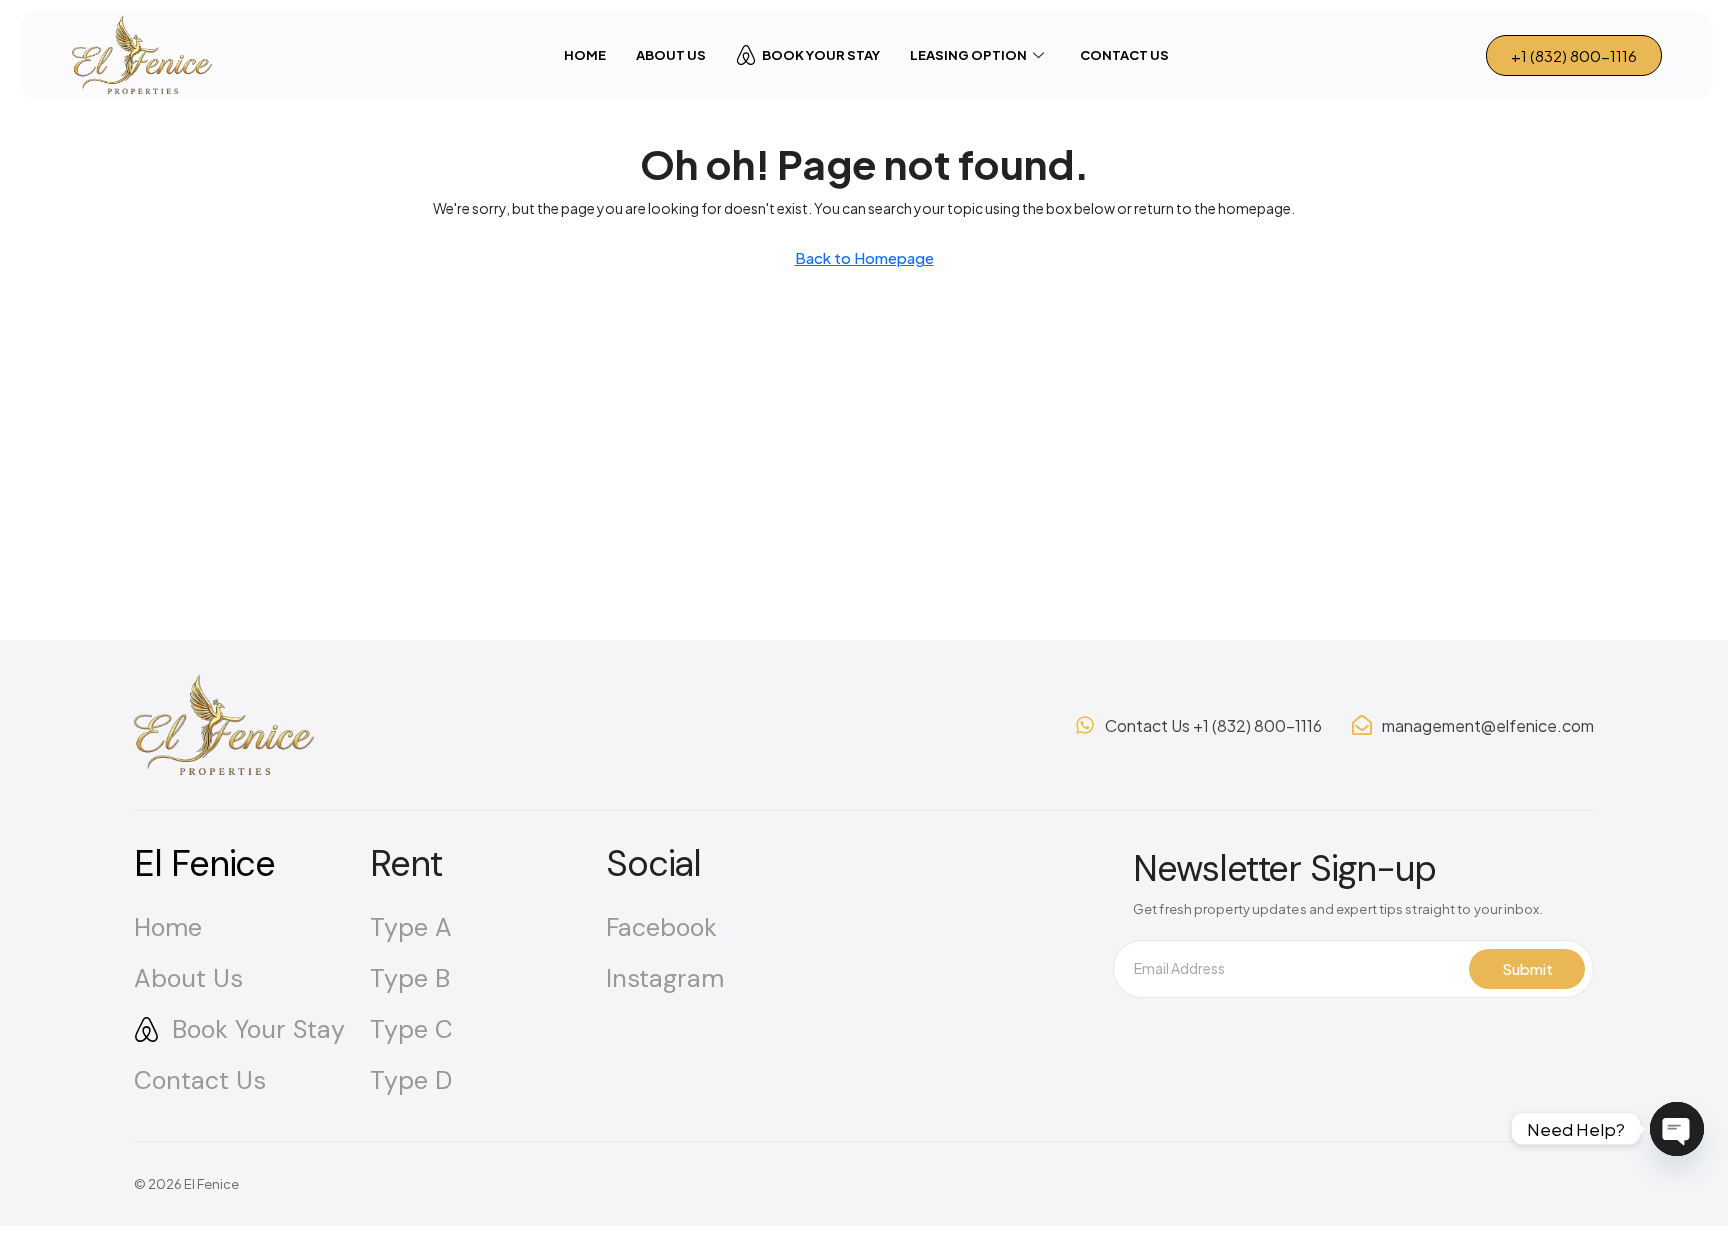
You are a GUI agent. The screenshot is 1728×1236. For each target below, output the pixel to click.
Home (585, 55)
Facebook (661, 927)
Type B (410, 978)
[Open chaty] (1677, 1129)
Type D (411, 1080)
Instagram (665, 978)
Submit (1527, 968)
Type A (411, 927)
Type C (411, 1029)
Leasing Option (968, 55)
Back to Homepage (864, 257)
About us (671, 55)
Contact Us (1124, 55)
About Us (188, 978)
